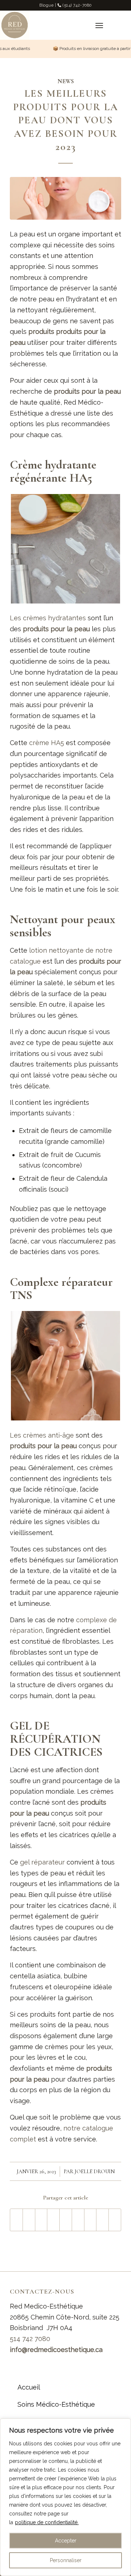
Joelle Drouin (95, 2172)
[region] (65, 2497)
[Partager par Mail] (115, 2220)
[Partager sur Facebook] (16, 2220)
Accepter (66, 2541)
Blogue (46, 5)
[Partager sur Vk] (90, 2220)
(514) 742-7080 (77, 5)
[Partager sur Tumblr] (78, 2220)
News (66, 81)
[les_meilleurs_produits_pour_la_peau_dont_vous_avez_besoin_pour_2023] (65, 198)
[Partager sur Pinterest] (53, 2220)
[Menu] (99, 25)
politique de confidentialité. (47, 2522)
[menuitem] (81, 25)
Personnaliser (66, 2560)
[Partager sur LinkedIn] (66, 2220)
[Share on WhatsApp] (41, 2220)
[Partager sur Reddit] (102, 2220)
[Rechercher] (81, 25)
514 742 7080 (30, 2339)
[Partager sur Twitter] (29, 2220)
